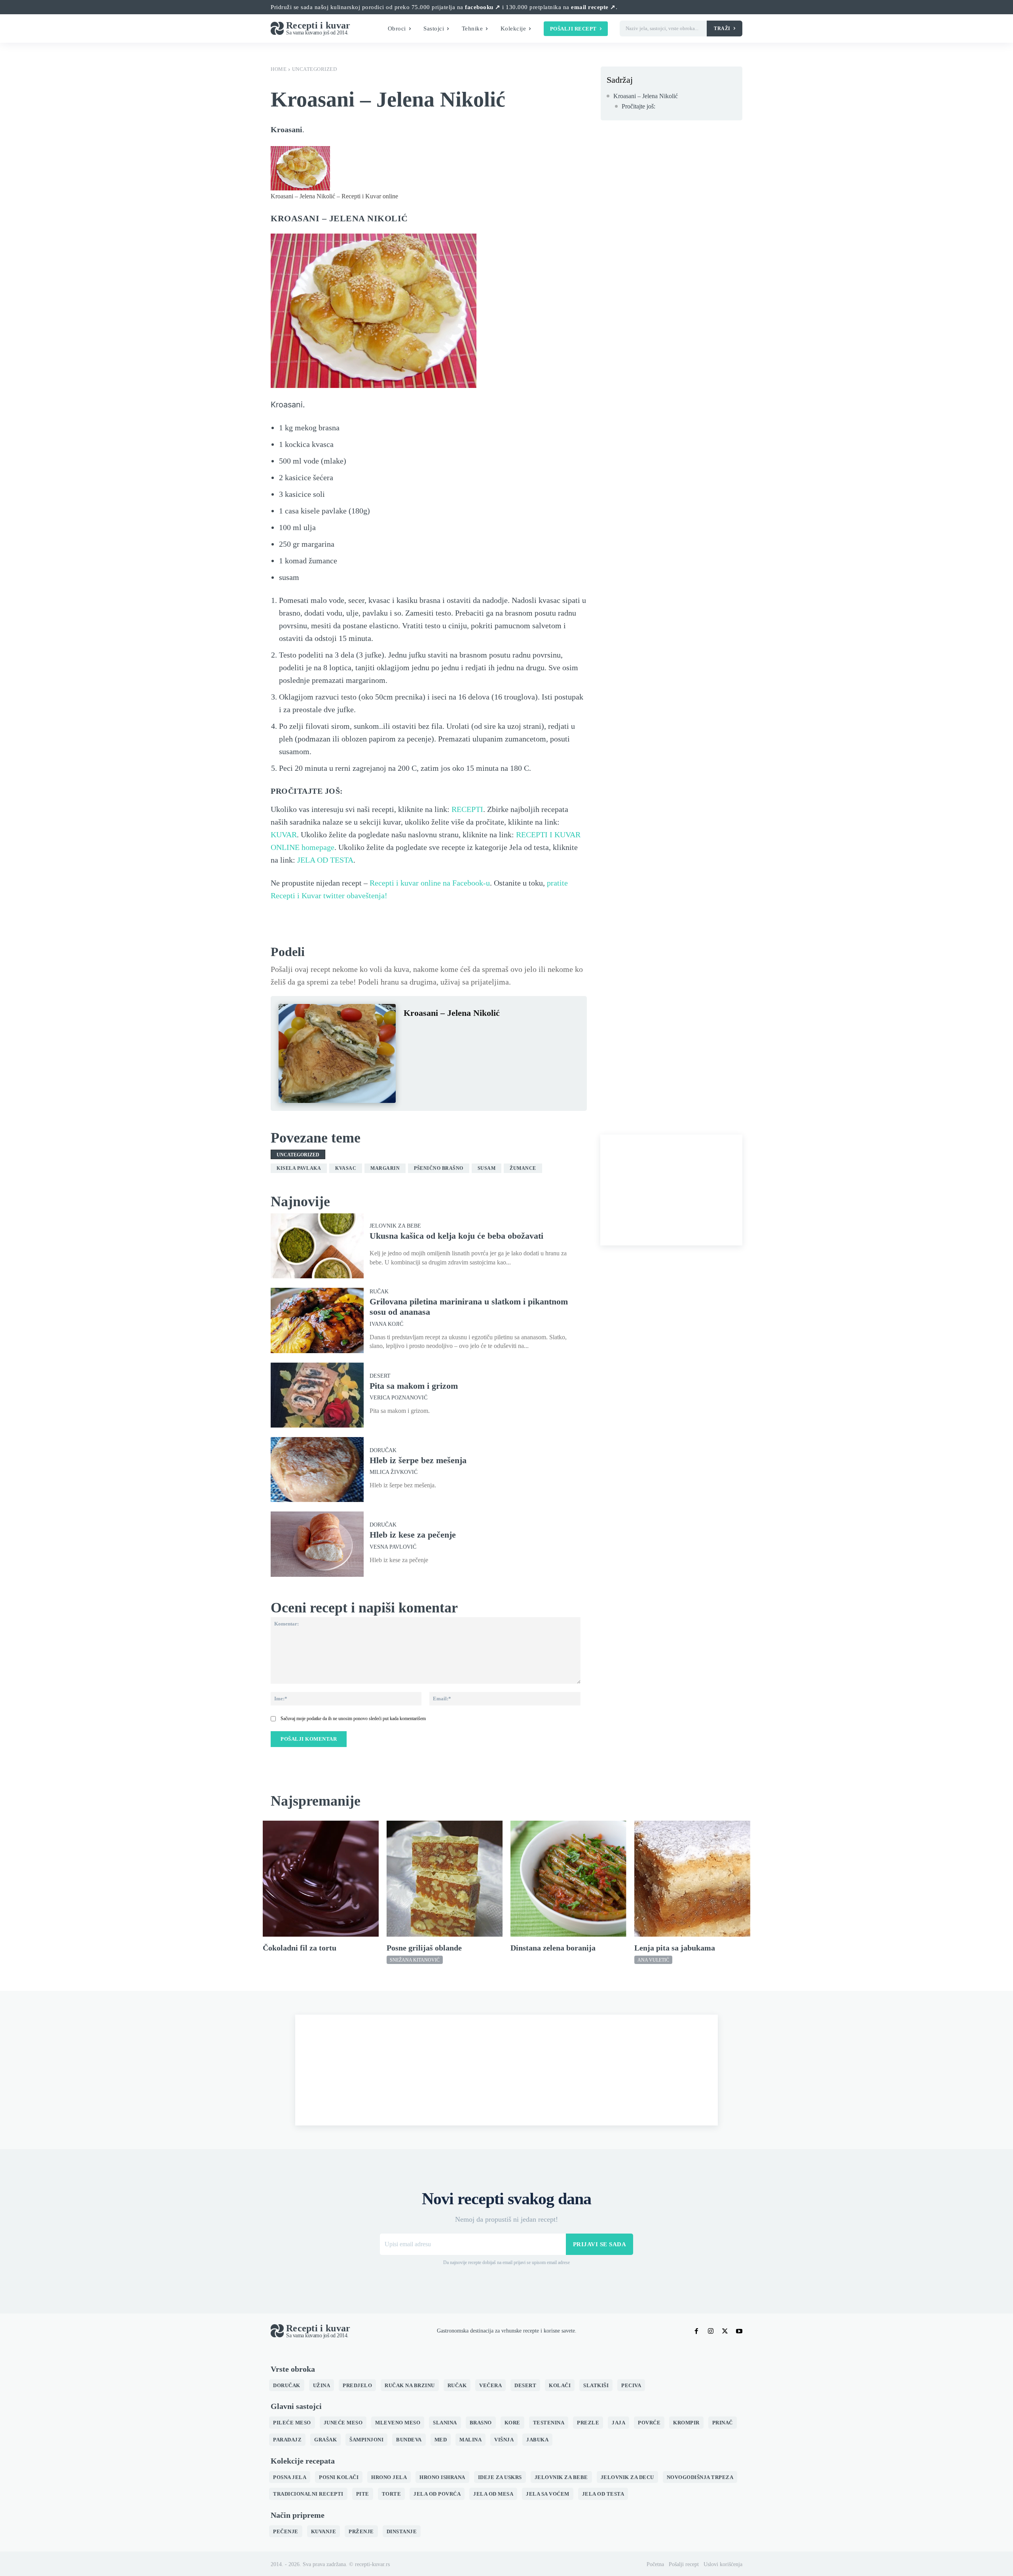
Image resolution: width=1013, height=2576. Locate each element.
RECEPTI (467, 809)
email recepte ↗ (593, 7)
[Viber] (484, 1032)
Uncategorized (315, 69)
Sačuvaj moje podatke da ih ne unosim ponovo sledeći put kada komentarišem (353, 1719)
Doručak (383, 1451)
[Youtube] (739, 2331)
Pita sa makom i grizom (414, 1386)
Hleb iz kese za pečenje (413, 1535)
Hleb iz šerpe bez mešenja (418, 1460)
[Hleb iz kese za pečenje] (317, 1544)
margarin (385, 1168)
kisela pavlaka (299, 1168)
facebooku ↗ (483, 7)
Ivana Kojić (386, 1324)
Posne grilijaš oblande (424, 1948)
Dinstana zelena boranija (553, 1948)
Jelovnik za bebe (395, 1226)
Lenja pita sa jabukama (675, 1948)
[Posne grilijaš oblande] (445, 1879)
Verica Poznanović (398, 1398)
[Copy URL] (521, 1032)
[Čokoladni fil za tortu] (321, 1879)
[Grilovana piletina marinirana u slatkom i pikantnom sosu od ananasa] (317, 1320)
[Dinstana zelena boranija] (568, 1879)
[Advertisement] (671, 1190)
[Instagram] (711, 2331)
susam (487, 1168)
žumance (523, 1168)
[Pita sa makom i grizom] (317, 1395)
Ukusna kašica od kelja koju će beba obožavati (456, 1236)
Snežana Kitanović (415, 1960)
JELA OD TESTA (325, 860)
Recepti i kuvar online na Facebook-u (430, 883)
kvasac (346, 1168)
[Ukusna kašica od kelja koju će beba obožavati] (317, 1246)
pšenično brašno (439, 1168)
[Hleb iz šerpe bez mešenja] (317, 1470)
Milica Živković (394, 1472)
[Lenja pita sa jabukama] (692, 1879)
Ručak (379, 1292)
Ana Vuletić (653, 1960)
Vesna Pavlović (393, 1547)
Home (279, 69)
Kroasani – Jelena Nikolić (646, 96)
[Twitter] (430, 1032)
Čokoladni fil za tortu (300, 1948)
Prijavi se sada (600, 2244)
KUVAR (284, 835)
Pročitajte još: (638, 106)
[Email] (503, 1032)
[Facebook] (412, 1032)
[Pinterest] (448, 1032)
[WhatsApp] (466, 1032)
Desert (380, 1376)
